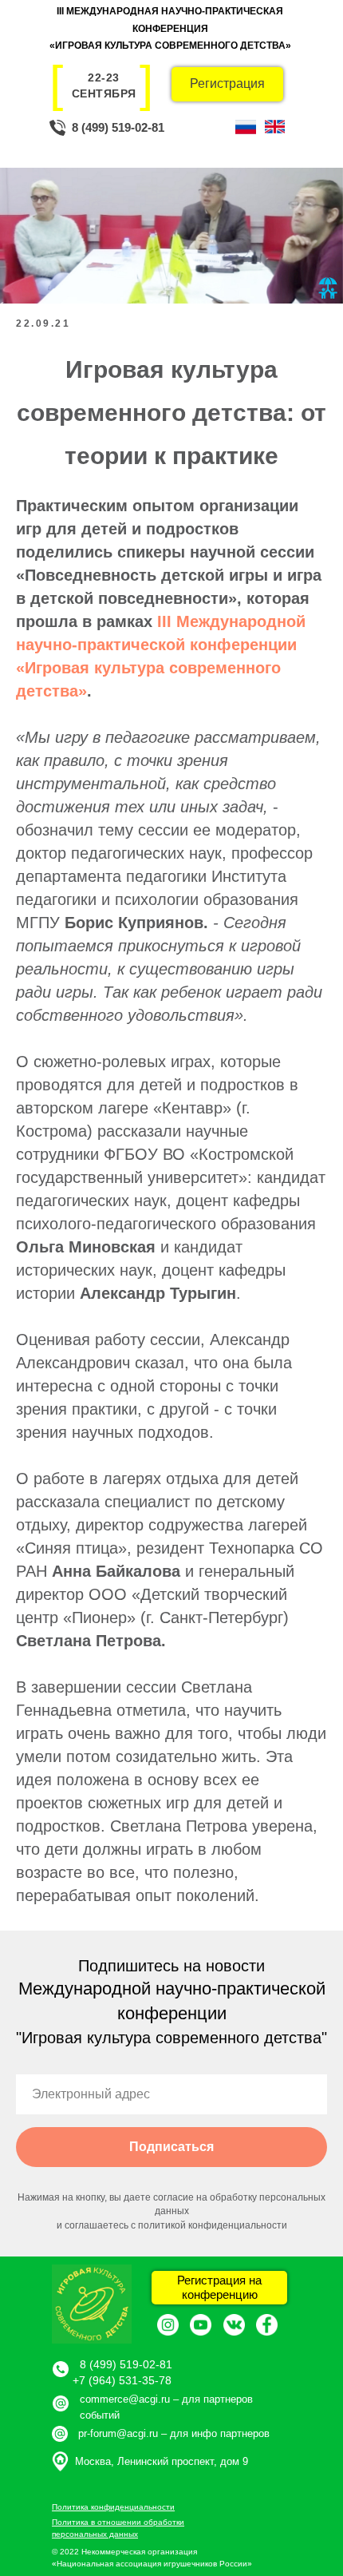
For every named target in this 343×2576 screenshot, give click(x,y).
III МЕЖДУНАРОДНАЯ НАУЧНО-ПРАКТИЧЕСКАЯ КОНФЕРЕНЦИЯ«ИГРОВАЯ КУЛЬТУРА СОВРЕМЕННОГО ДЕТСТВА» (170, 28)
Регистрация (227, 83)
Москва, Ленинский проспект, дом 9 (162, 2461)
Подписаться (171, 2147)
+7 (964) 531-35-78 (122, 2380)
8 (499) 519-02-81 (118, 127)
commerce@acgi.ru (125, 2399)
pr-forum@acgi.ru (118, 2433)
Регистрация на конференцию (219, 2287)
